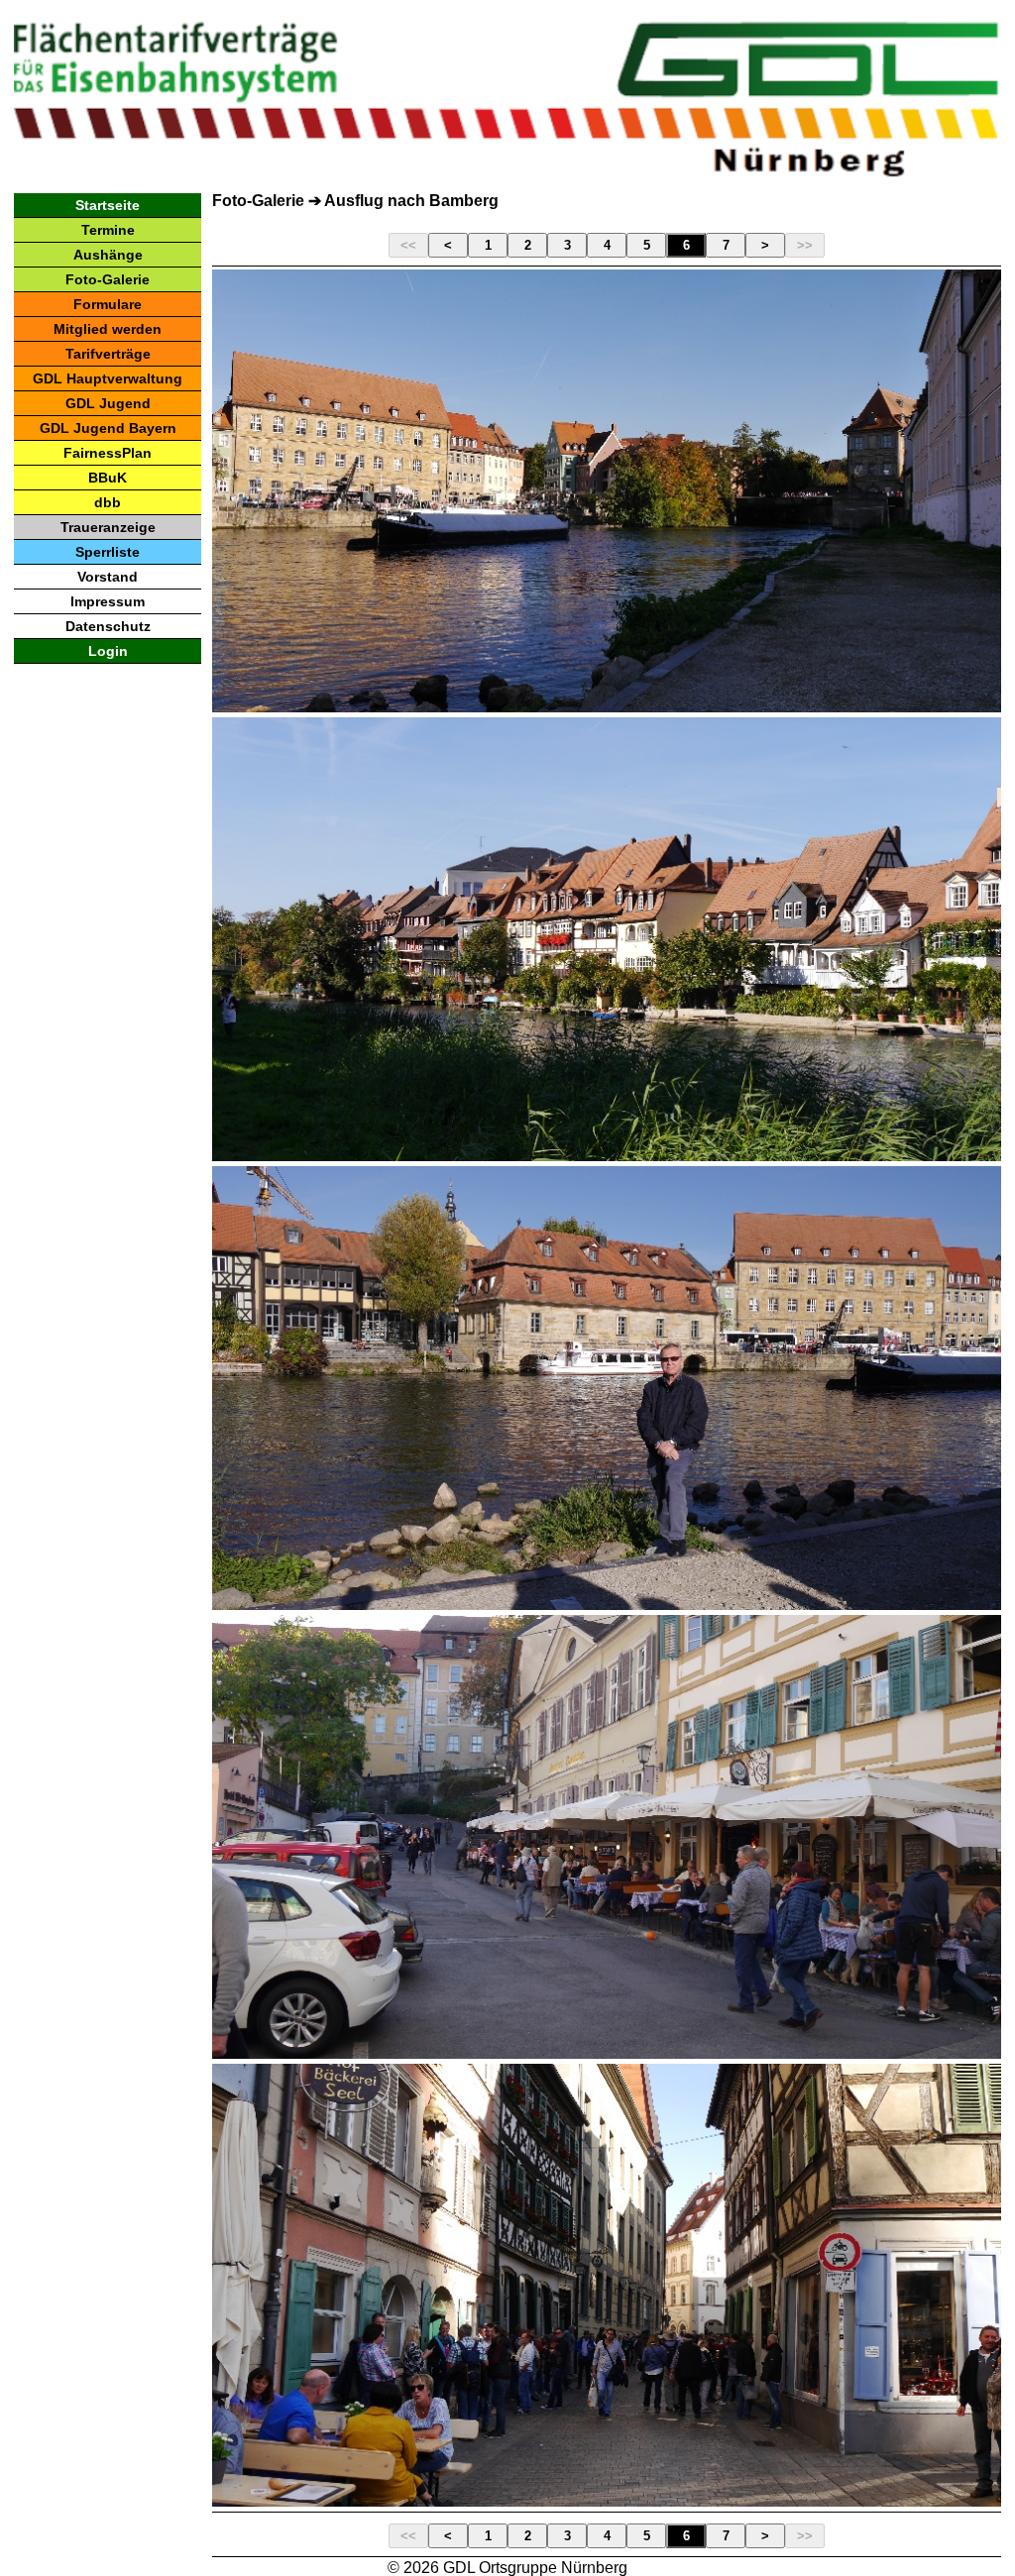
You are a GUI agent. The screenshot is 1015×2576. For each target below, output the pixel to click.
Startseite (108, 205)
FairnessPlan (108, 453)
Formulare (108, 304)
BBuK (108, 478)
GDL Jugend (108, 403)
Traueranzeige (108, 527)
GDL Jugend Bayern (108, 428)
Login (108, 651)
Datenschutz (108, 626)
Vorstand (108, 577)
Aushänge (108, 255)
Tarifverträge (108, 354)
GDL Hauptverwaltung (108, 378)
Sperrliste (108, 552)
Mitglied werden (108, 329)
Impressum (108, 601)
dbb (108, 502)
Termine (108, 230)
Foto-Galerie (108, 279)
